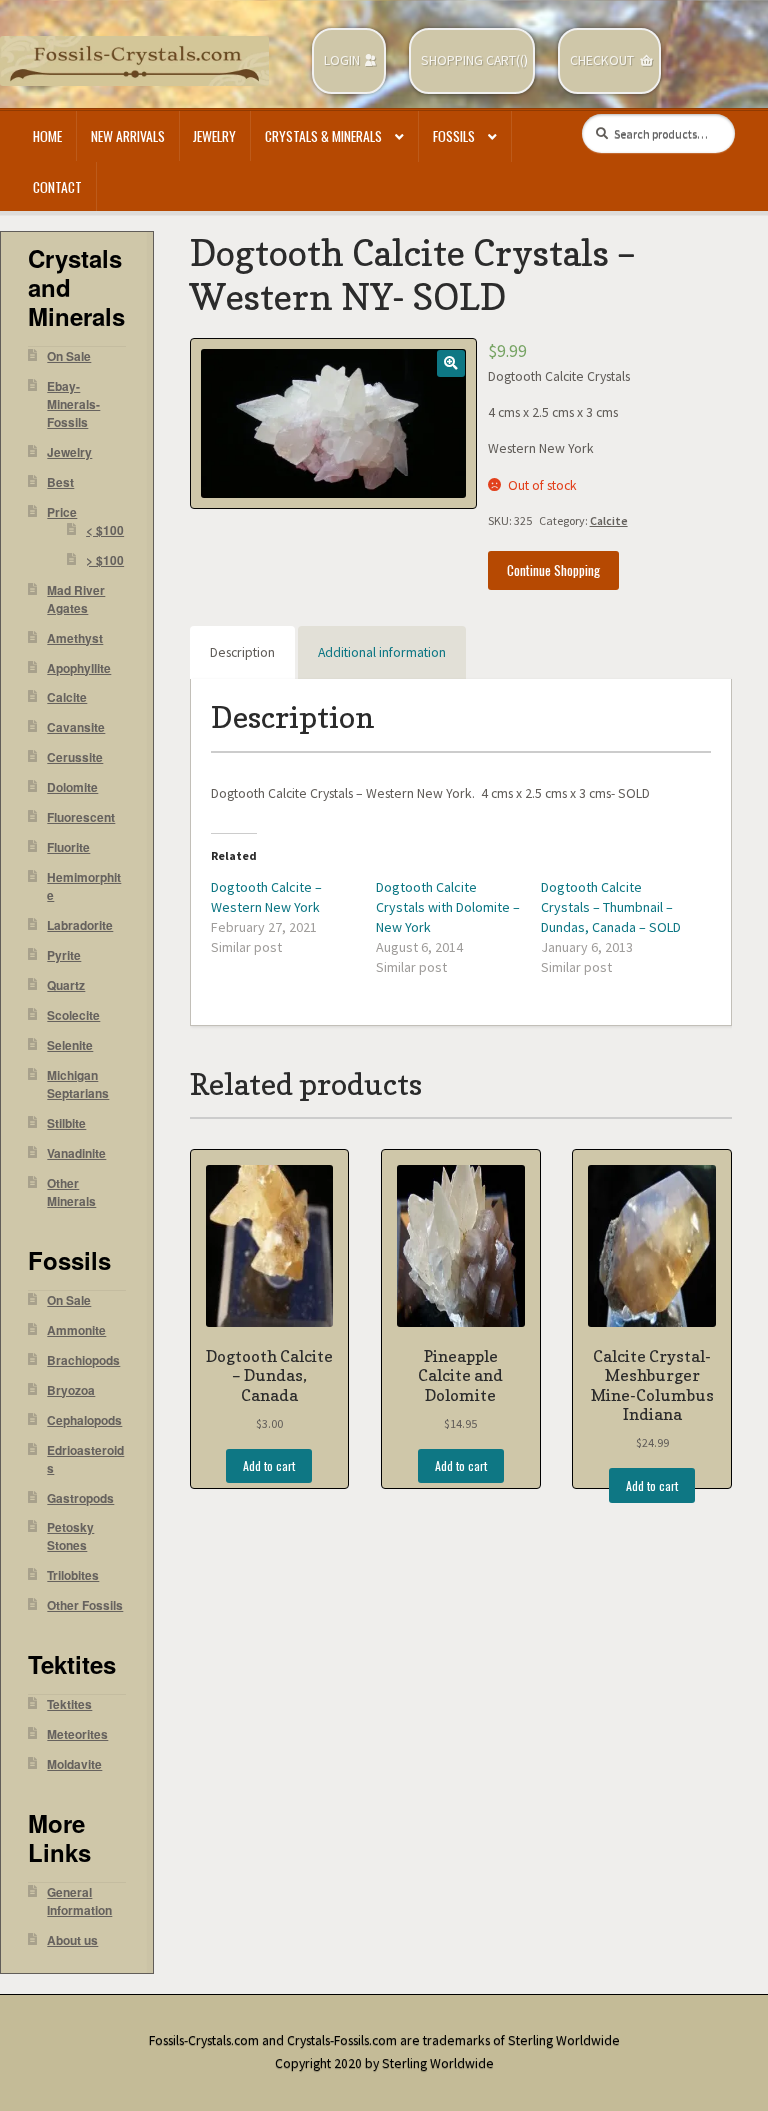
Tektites (69, 1704)
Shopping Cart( (470, 60)
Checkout (602, 60)
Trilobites (73, 1575)
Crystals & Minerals (323, 136)
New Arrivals (128, 136)
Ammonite (76, 1330)
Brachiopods (83, 1360)
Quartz (66, 985)
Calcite (609, 520)
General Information (79, 1901)
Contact (57, 187)
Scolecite (73, 1015)
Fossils (454, 136)
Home (47, 136)
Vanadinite (76, 1153)
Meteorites (77, 1734)
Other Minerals (71, 1192)
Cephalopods (84, 1420)
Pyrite (64, 955)
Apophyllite (79, 668)
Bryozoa (71, 1390)
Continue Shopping (553, 570)
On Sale (69, 356)
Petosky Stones (70, 1536)
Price (62, 512)
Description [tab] (242, 652)
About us (72, 1940)
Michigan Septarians (78, 1084)
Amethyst (75, 638)
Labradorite (80, 925)
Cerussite (75, 757)
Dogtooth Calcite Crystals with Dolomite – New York (448, 907)
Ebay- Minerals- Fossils (73, 404)
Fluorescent (81, 817)
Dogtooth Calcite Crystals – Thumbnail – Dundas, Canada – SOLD (611, 907)
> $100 (105, 560)
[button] (450, 363)
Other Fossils (85, 1605)
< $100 (105, 530)
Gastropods (80, 1498)
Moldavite (74, 1764)
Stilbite (66, 1123)
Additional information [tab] (382, 652)
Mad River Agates (76, 599)
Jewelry (214, 136)
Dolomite (72, 787)
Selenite (70, 1045)
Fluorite (68, 847)
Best (60, 482)
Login (342, 60)
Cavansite (76, 727)
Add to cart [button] (269, 1465)
